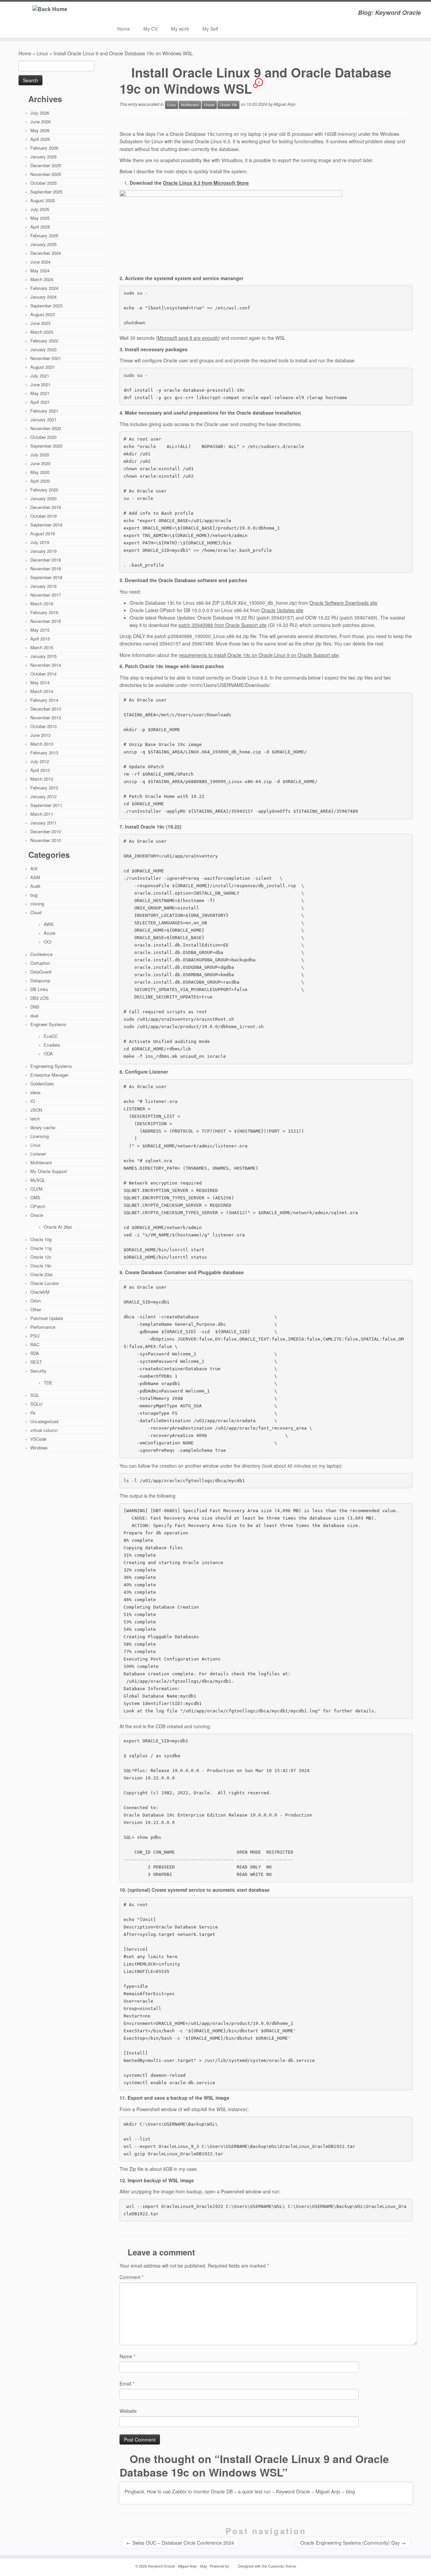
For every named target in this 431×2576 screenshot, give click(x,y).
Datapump (40, 980)
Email (127, 2384)
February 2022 (44, 341)
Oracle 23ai (41, 1274)
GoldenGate (42, 1084)
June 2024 (40, 262)
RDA (35, 1353)
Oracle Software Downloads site (343, 603)
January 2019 (43, 551)
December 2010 (46, 831)
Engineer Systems (48, 1024)
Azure (49, 933)
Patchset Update (47, 1318)
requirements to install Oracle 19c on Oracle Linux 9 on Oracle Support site (259, 655)
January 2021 (43, 420)
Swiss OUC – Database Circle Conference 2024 (180, 2543)
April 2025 (40, 227)
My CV (151, 29)
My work (180, 29)
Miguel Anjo (285, 104)
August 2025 (43, 200)
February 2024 (44, 288)
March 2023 (42, 332)
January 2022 (43, 349)
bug (34, 895)
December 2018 (46, 560)
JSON (36, 1110)
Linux (42, 53)
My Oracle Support (49, 1171)
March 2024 (42, 279)
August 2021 (43, 367)
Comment (131, 2277)
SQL (35, 1395)
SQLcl (36, 1404)
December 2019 (46, 507)
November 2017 (46, 595)
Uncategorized (44, 1421)
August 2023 (43, 314)
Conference (41, 954)
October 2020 (43, 437)
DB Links (39, 989)
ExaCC (51, 1036)
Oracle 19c (41, 1266)
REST (36, 1362)
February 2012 (44, 788)
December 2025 (46, 165)
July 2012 (40, 761)
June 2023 (40, 323)
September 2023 (46, 306)
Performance (43, 1327)
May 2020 (40, 472)
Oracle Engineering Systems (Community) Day (353, 2543)
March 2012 (42, 779)
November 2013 (46, 717)
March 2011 (42, 814)
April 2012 (40, 770)
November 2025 (46, 174)
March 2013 (42, 744)
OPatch (38, 1206)
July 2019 (40, 542)
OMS (35, 1197)
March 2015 (42, 647)
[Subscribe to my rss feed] (122, 13)
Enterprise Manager (49, 1075)
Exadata (52, 1045)
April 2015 (40, 639)
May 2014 (40, 682)
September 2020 (46, 446)
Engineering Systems (51, 1066)
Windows (39, 1448)
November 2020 (46, 428)
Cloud (36, 912)
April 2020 (40, 481)
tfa (33, 1413)
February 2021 (44, 411)
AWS (49, 924)
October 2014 (43, 674)
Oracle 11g (41, 1248)
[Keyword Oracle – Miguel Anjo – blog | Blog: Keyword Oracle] (50, 9)
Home (124, 29)
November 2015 (46, 621)
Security (38, 1371)
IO (33, 1101)
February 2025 (44, 235)
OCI (48, 942)
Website (128, 2411)
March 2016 (42, 604)
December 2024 (46, 253)
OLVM (36, 1189)
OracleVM (40, 1292)
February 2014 (44, 700)
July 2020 (40, 455)
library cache (43, 1127)
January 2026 (43, 157)
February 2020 (44, 490)
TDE (48, 1383)
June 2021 (40, 384)
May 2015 (40, 630)
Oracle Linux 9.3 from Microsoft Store (206, 183)
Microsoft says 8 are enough (188, 338)
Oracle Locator (45, 1283)
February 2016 (44, 612)
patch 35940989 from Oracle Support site (223, 625)
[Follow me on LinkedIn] (131, 13)
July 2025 (40, 209)
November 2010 (46, 840)
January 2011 (43, 823)
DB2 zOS (40, 998)
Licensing (40, 1136)
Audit (35, 886)
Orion (36, 1301)
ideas (36, 1092)
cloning (37, 904)
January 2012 (43, 796)
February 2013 (44, 753)
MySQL (38, 1180)
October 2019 (43, 516)
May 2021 (40, 393)
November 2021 (46, 358)
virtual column (44, 1430)
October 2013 (43, 726)
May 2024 (40, 271)
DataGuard (41, 972)
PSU (35, 1336)
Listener (38, 1154)
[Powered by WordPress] (233, 2565)
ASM (35, 877)
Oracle (37, 1215)
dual (34, 1015)
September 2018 (46, 577)
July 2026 (40, 113)
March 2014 (42, 691)
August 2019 (43, 533)
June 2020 (40, 463)
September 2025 (46, 192)
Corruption (40, 963)
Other (36, 1309)
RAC (35, 1344)
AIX (34, 868)
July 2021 (40, 376)
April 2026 (40, 139)
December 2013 (46, 709)
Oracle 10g (41, 1239)
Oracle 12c (41, 1257)
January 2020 (43, 498)
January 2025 (43, 244)
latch (35, 1119)
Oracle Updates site (282, 610)
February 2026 (44, 148)
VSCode (38, 1439)
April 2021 (40, 402)
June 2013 (40, 735)
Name (127, 2356)
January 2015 (43, 656)
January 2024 (43, 297)
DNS (35, 1007)
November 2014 (46, 665)
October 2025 (43, 183)
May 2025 (40, 218)
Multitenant (41, 1162)
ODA (48, 1054)
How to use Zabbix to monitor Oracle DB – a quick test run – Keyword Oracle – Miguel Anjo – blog (251, 2491)
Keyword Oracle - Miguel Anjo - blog (177, 2566)
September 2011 (46, 805)
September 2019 (46, 525)
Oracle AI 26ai (58, 1227)
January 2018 (43, 586)
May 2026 (40, 130)
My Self (210, 29)
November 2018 (46, 568)
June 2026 (40, 122)
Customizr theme (282, 2566)
